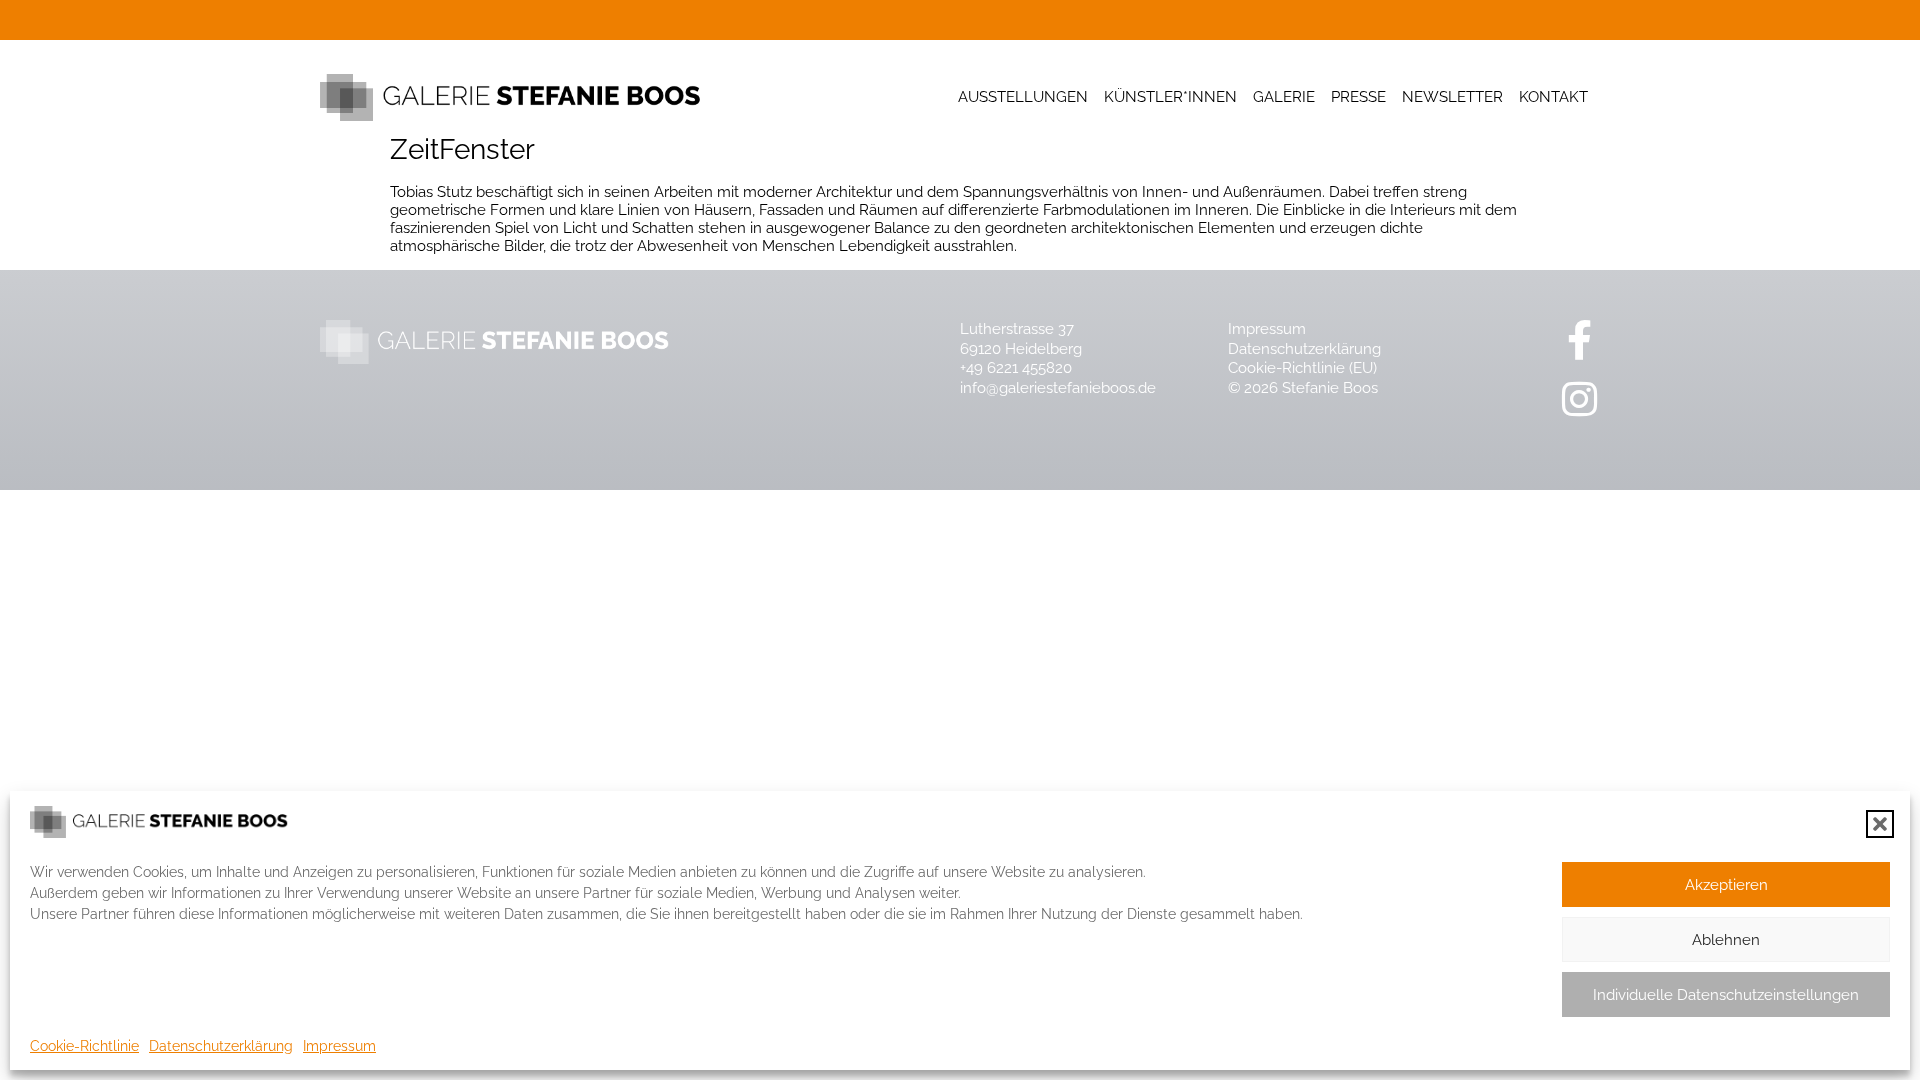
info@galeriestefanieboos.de (1058, 388)
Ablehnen (1726, 940)
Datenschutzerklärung (221, 1046)
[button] (1880, 824)
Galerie (1284, 97)
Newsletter (1452, 97)
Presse (1358, 97)
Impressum (339, 1046)
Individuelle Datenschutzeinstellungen (1726, 995)
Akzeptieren (1726, 885)
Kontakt (1553, 97)
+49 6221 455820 (1016, 368)
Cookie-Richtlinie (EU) (1302, 368)
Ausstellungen (1023, 97)
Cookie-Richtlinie (84, 1046)
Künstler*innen (1170, 97)
